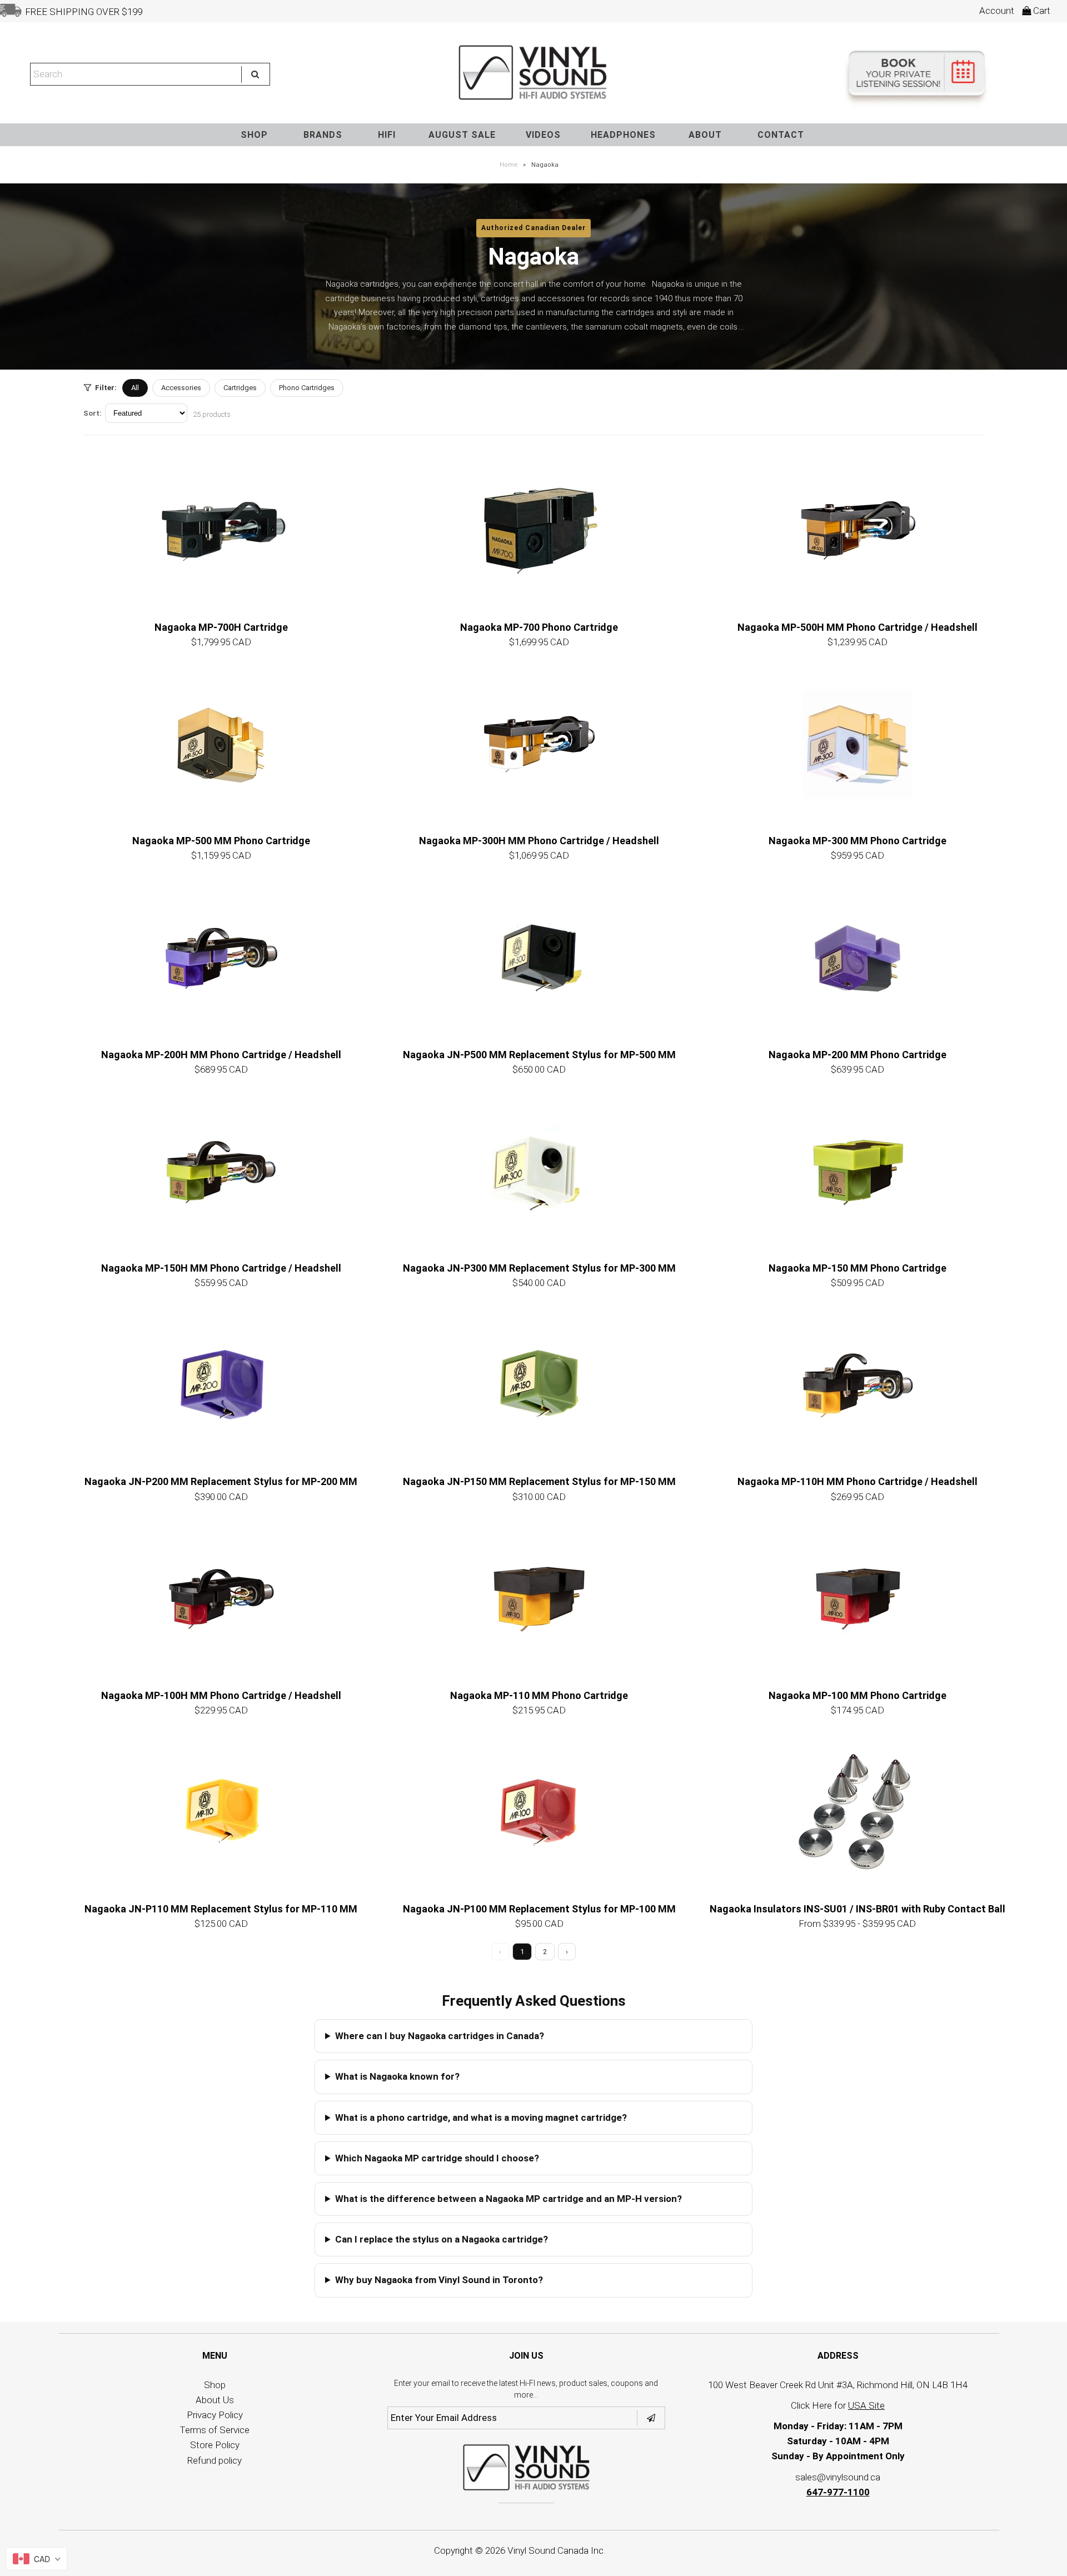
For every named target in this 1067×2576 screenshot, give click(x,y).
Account (997, 11)
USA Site (866, 2405)
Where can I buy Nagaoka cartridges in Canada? (440, 2036)
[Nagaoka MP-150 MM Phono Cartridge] (857, 1172)
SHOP (254, 135)
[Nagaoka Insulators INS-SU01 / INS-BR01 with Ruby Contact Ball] (857, 1812)
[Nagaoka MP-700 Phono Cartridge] (539, 531)
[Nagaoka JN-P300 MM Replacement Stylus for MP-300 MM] (539, 1172)
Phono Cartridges (307, 388)
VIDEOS (543, 135)
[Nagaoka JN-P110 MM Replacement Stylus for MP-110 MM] (221, 1812)
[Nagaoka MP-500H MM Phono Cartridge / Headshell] (857, 531)
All (135, 388)
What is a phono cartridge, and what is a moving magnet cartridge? (481, 2117)
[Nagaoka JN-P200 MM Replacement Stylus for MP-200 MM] (221, 1385)
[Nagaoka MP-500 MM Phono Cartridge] (221, 744)
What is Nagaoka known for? (397, 2076)
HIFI (387, 135)
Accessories (181, 388)
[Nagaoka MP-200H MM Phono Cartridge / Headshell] (221, 958)
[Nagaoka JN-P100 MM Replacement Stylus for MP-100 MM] (539, 1812)
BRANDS (323, 135)
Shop (215, 2385)
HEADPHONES (623, 135)
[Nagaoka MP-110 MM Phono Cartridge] (539, 1599)
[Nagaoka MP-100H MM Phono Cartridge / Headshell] (221, 1599)
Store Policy (215, 2445)
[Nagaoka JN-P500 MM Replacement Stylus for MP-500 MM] (539, 958)
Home (509, 165)
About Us (215, 2400)
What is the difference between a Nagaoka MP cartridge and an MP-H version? (508, 2199)
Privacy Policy (215, 2415)
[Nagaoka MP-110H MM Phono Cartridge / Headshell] (857, 1385)
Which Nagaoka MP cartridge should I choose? (437, 2158)
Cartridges (240, 388)
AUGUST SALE (462, 135)
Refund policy (215, 2460)
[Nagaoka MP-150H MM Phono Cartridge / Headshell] (221, 1172)
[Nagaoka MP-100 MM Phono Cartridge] (857, 1599)
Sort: (93, 413)
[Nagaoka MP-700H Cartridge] (221, 531)
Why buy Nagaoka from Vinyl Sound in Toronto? (439, 2280)
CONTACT (781, 135)
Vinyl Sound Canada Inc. (556, 2550)
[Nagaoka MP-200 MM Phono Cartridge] (857, 958)
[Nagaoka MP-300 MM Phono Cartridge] (857, 744)
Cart (1041, 11)
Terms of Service (215, 2430)
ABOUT (705, 135)
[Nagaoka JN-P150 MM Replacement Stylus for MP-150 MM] (539, 1385)
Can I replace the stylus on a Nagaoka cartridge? (442, 2239)
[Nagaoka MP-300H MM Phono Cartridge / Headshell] (539, 744)
